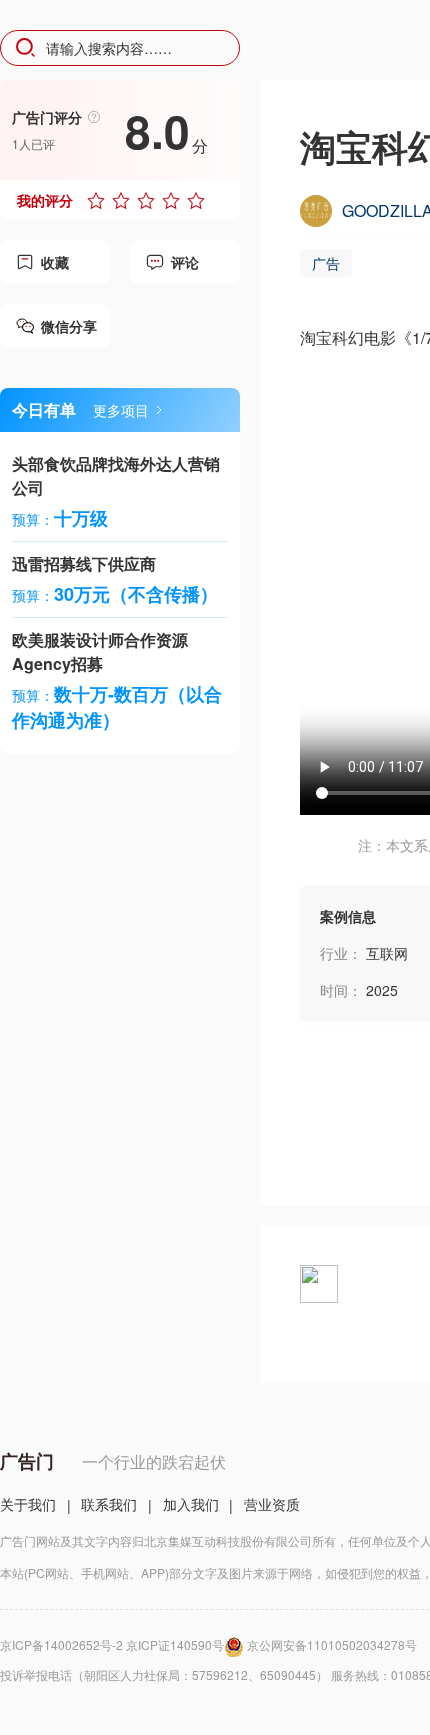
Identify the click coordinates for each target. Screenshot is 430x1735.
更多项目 (121, 410)
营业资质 (272, 1504)
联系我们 (109, 1504)
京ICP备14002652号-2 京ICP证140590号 (112, 1644)
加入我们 (191, 1504)
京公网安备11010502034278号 (332, 1644)
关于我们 (28, 1504)
